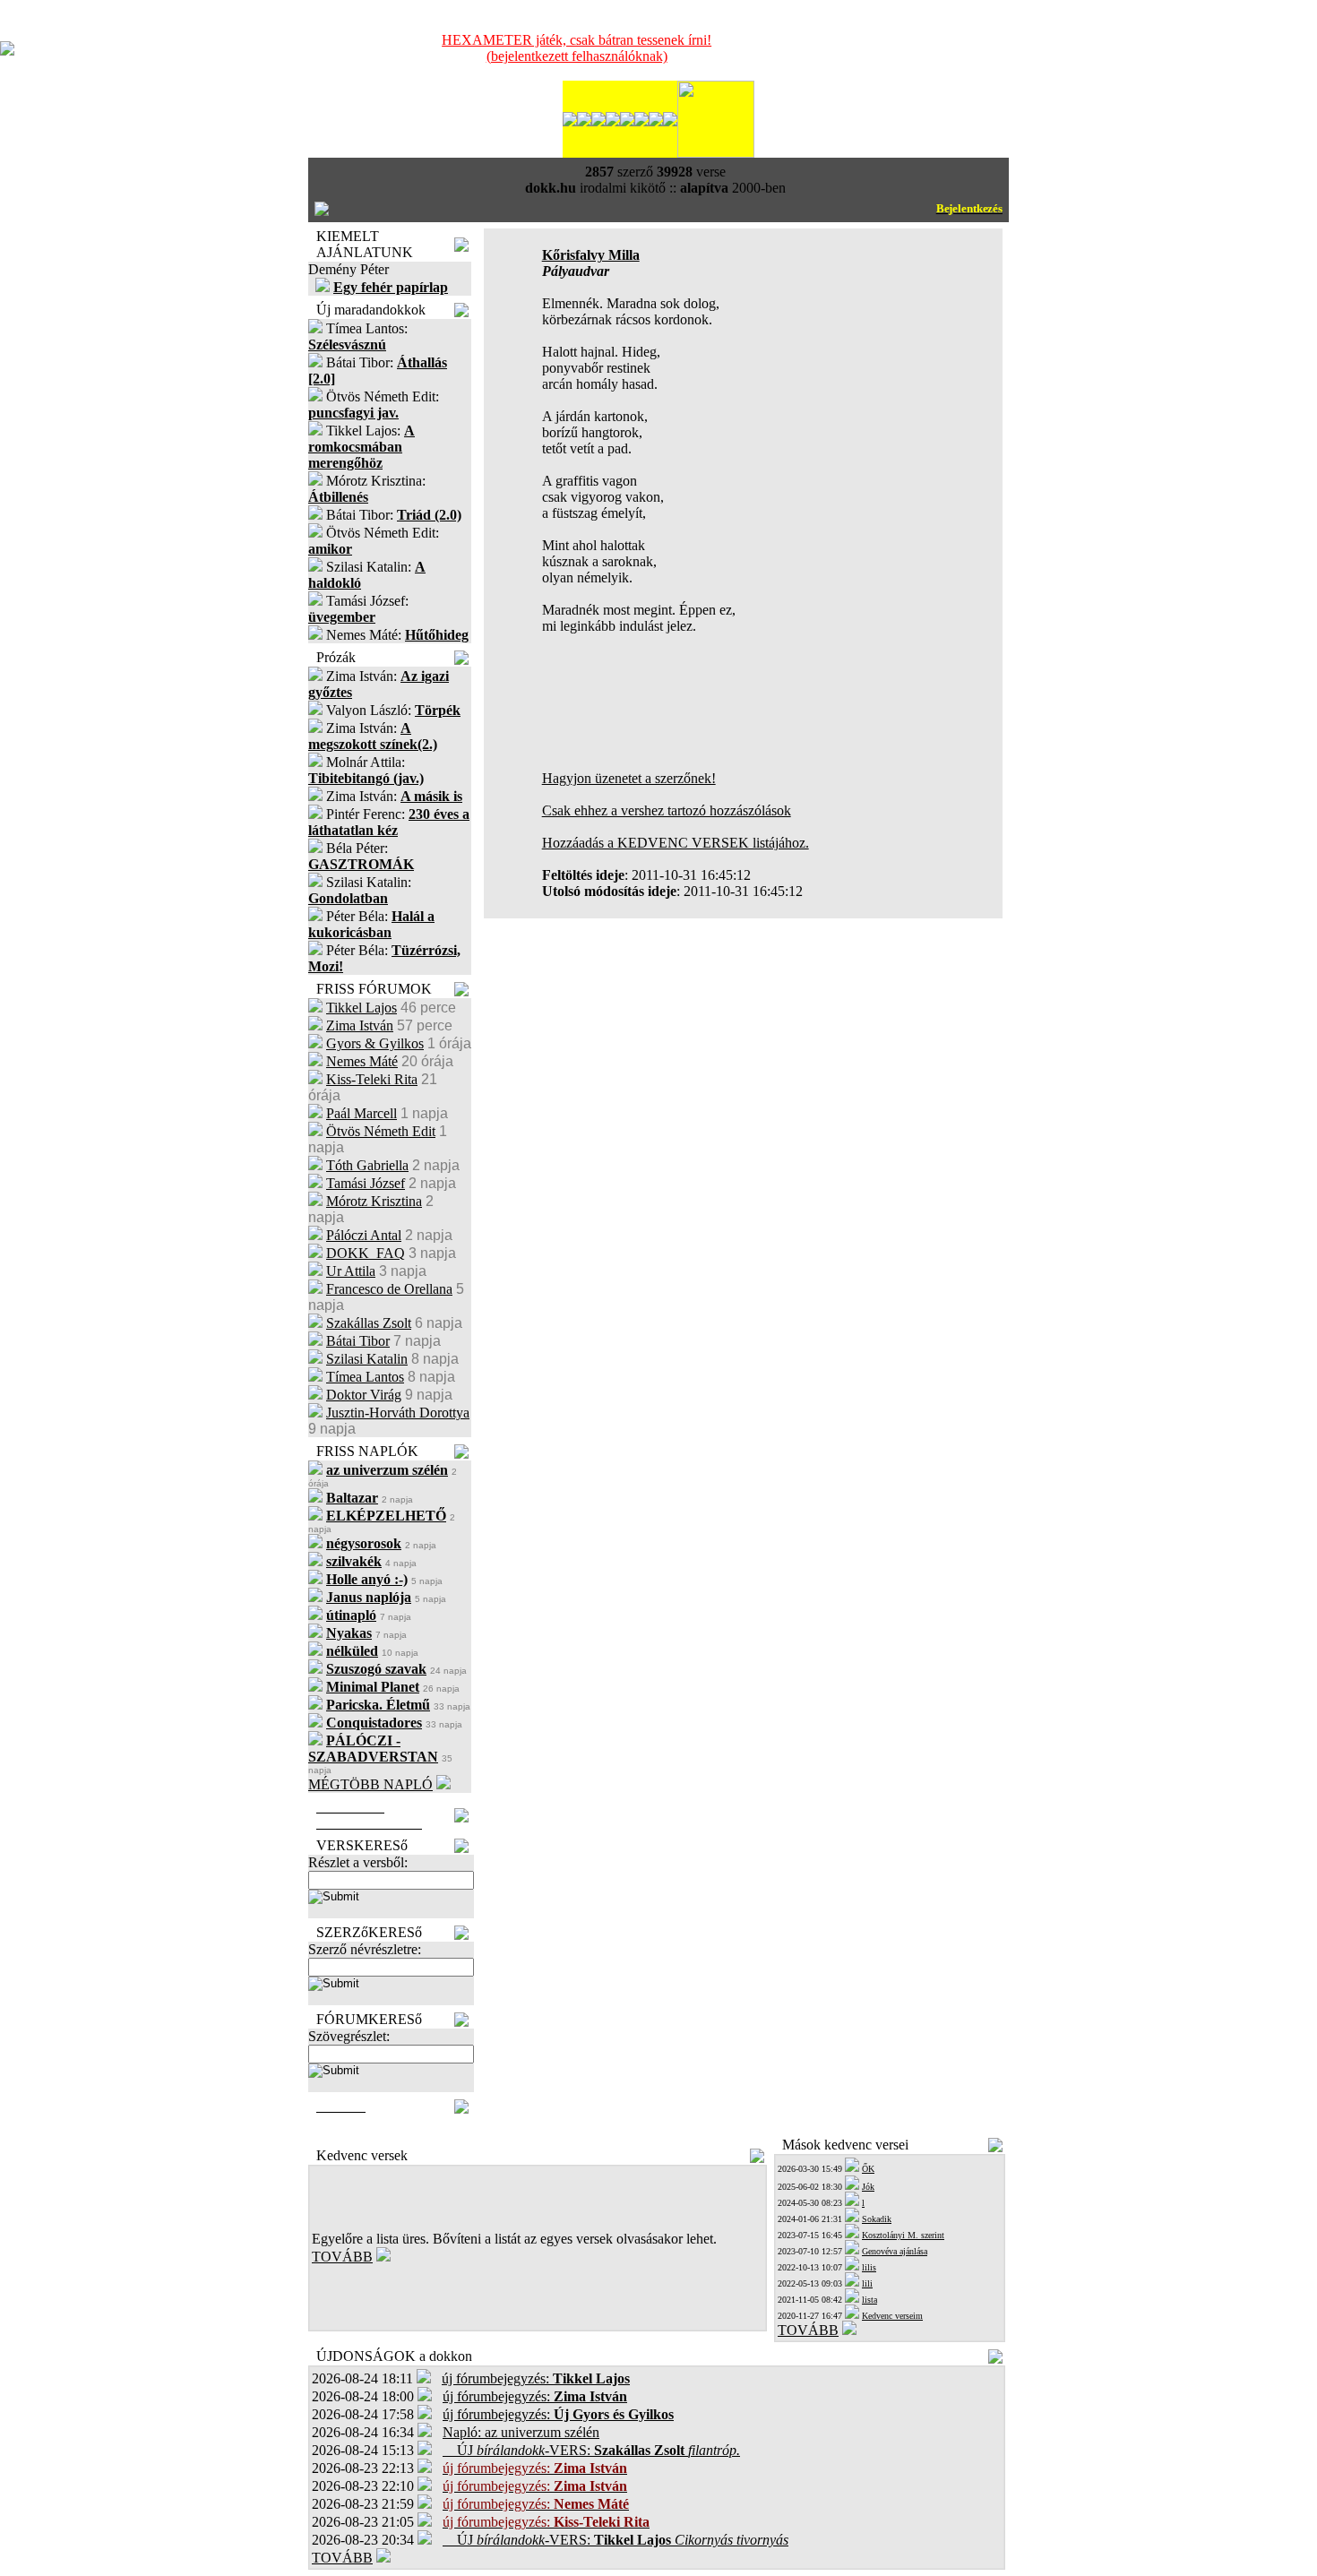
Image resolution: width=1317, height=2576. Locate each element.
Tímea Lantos (365, 1377)
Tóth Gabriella (367, 1165)
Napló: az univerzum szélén (521, 2432)
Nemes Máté (362, 1061)
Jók (868, 2187)
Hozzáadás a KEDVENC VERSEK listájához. (676, 843)
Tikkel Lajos (362, 1008)
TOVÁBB (342, 2257)
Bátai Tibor (358, 1341)
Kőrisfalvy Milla (591, 255)
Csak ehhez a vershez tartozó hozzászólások (667, 810)
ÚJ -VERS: (591, 2450)
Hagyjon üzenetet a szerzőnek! (629, 778)
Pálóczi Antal (364, 1235)
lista (869, 2300)
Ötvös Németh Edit (381, 1131)
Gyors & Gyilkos (375, 1043)
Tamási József (366, 1183)
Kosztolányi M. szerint (903, 2235)
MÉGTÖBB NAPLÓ (370, 1784)
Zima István (360, 1025)
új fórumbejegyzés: (536, 2378)
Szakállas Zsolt (369, 1323)
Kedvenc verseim (892, 2316)
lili (867, 2283)
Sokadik (877, 2219)
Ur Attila (351, 1271)
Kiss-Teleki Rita (372, 1079)
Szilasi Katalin (367, 1359)
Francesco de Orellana (389, 1289)
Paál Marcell (362, 1113)
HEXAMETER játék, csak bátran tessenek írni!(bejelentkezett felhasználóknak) (577, 48)
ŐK (868, 2169)
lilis (869, 2267)
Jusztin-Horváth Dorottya (398, 1413)
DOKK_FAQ (366, 1253)
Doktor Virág (364, 1395)
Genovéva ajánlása (895, 2251)
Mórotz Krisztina (374, 1201)
